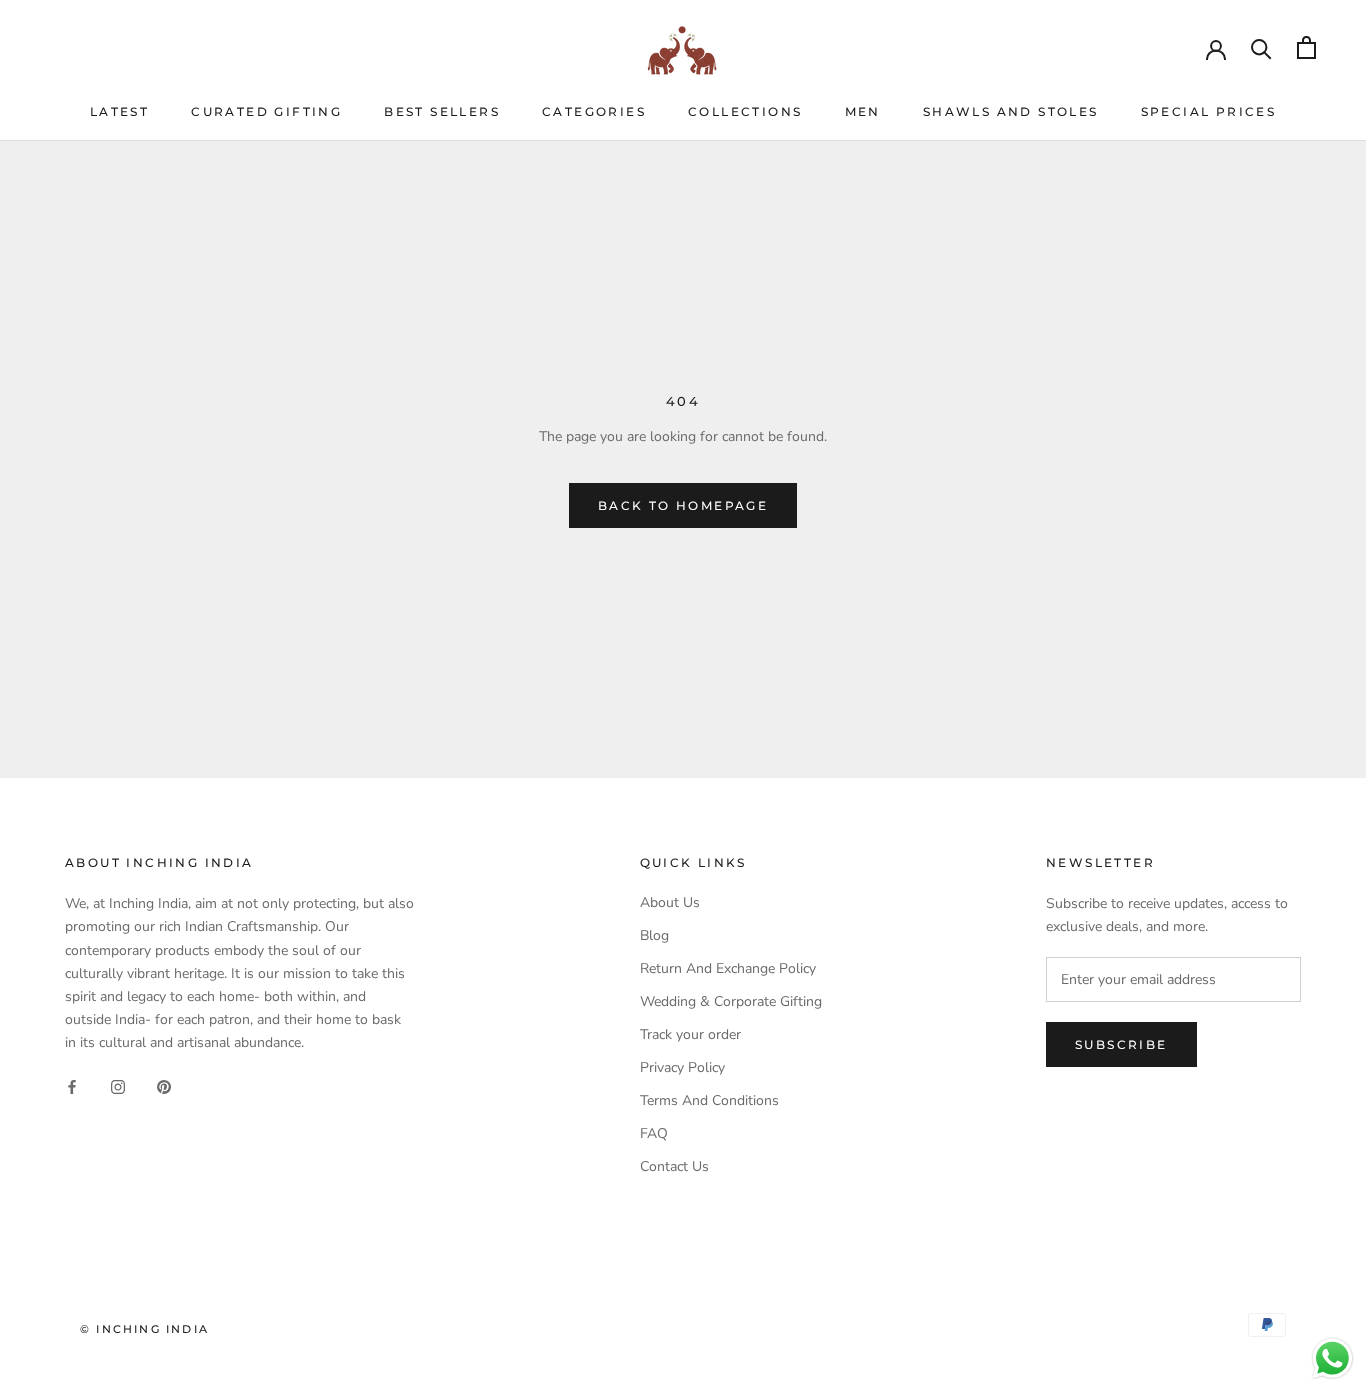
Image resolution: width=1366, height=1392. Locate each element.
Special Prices (1209, 111)
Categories (594, 111)
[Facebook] (72, 1085)
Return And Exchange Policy (728, 968)
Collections (745, 111)
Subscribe (1121, 1044)
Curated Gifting (266, 111)
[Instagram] (118, 1085)
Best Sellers (442, 111)
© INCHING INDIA (144, 1329)
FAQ (654, 1133)
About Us (670, 902)
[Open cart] (1306, 47)
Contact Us (674, 1166)
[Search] (1261, 47)
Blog (654, 935)
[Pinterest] (164, 1085)
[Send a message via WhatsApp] (1332, 1358)
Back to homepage (683, 505)
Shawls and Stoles (1011, 111)
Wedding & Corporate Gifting (731, 1001)
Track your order (690, 1034)
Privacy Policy (682, 1067)
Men (863, 111)
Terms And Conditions (709, 1100)
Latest (119, 111)
